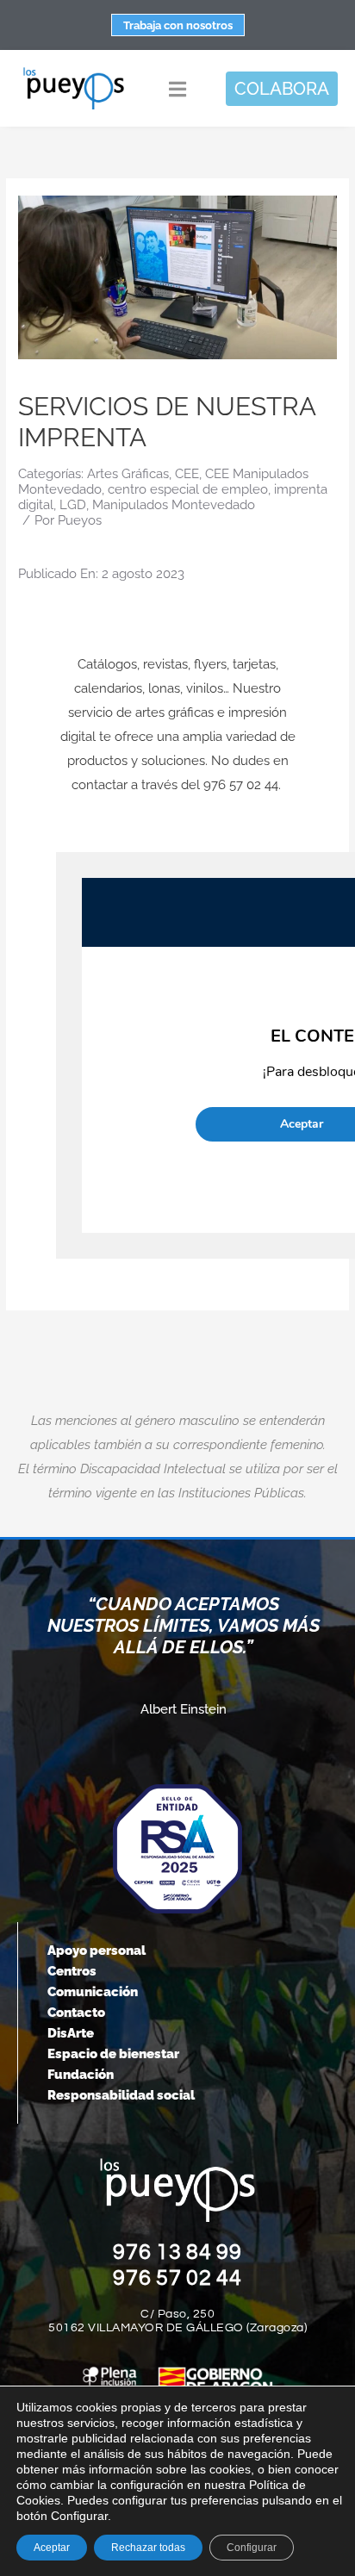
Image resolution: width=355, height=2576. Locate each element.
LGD (73, 505)
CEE (187, 474)
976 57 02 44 (177, 2278)
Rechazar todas (148, 2548)
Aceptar (52, 2548)
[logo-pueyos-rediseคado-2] (74, 72)
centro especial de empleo (188, 489)
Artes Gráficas (128, 474)
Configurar (252, 2548)
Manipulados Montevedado (174, 505)
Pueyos (80, 520)
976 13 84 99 (177, 2252)
